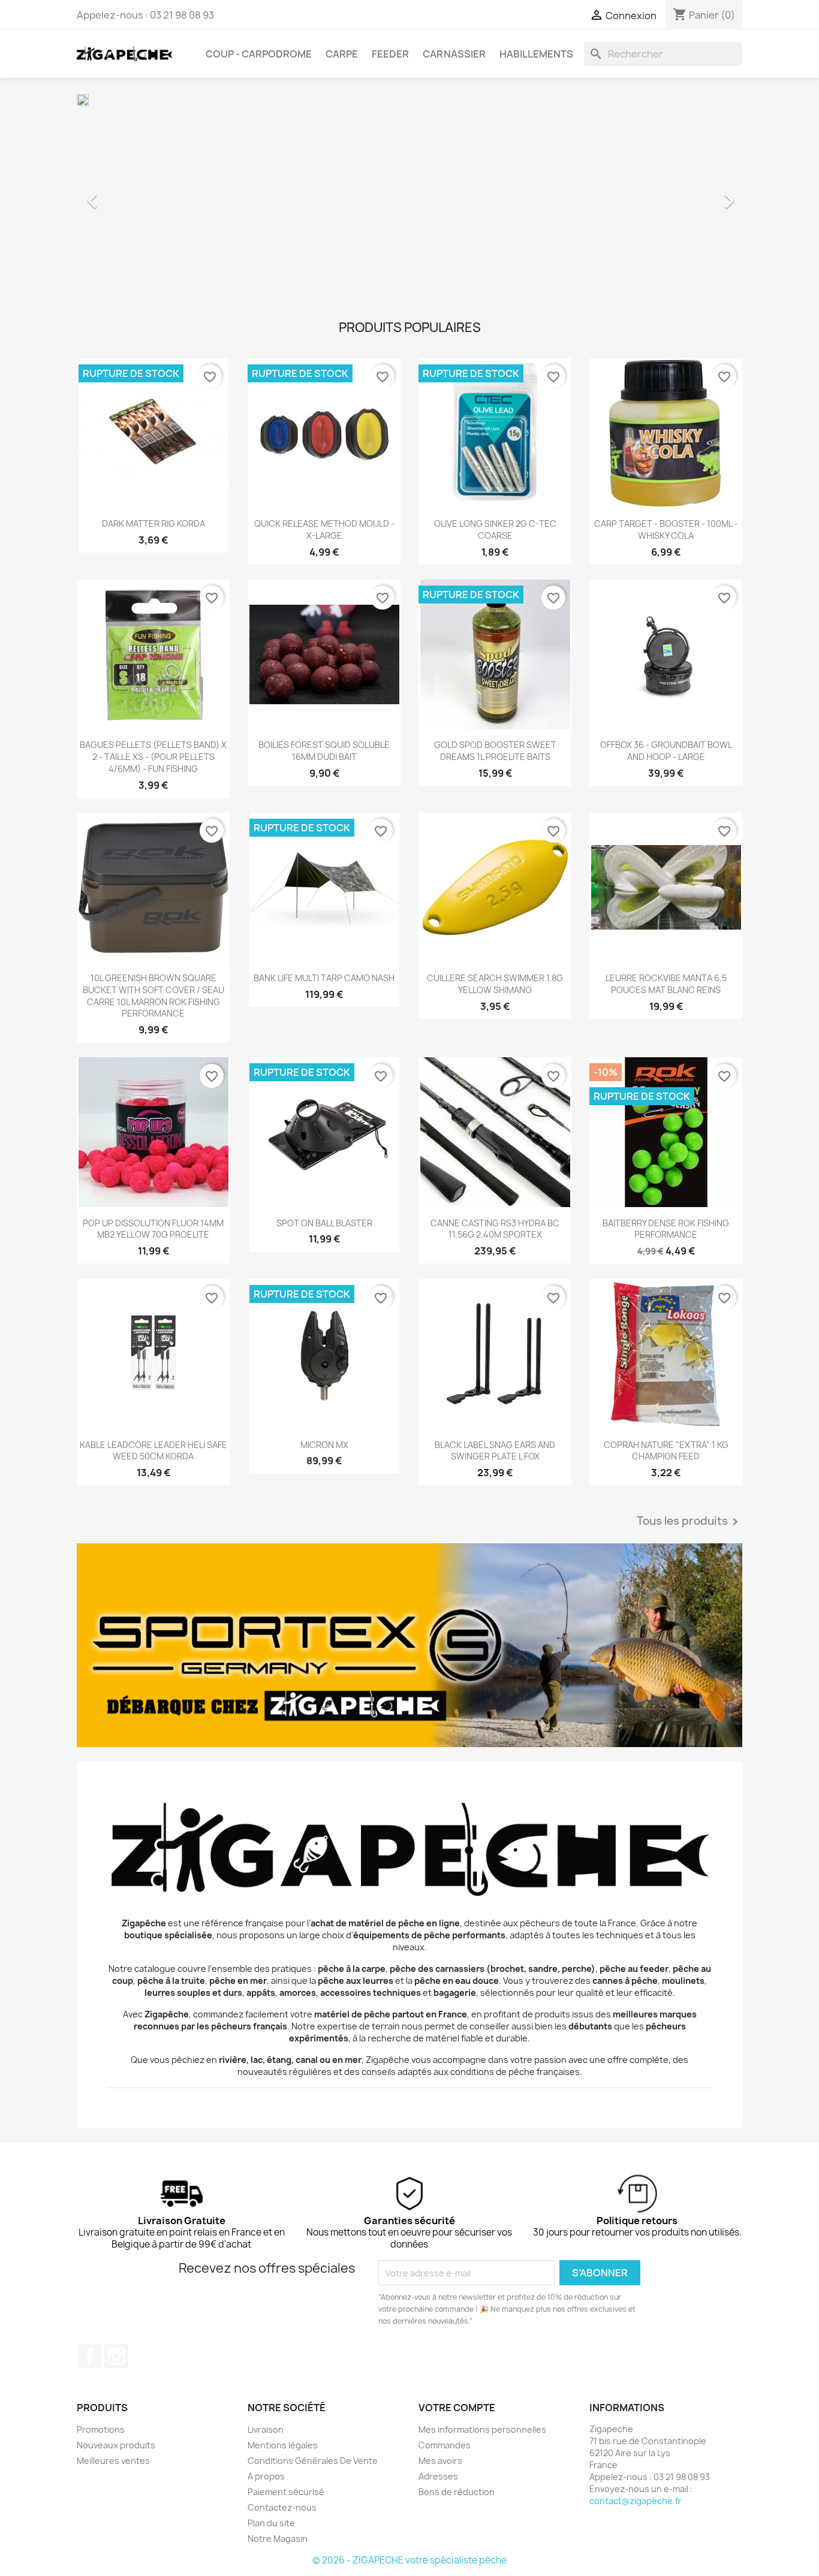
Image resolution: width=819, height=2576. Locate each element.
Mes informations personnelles (482, 2429)
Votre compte (457, 2408)
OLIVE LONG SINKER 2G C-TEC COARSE (495, 530)
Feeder (390, 54)
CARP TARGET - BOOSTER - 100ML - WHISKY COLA (666, 530)
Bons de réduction (457, 2492)
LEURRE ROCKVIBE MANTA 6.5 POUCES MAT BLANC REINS (666, 984)
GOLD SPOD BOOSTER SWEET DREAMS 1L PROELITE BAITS (495, 751)
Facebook (90, 2356)
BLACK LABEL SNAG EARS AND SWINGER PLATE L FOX (495, 1451)
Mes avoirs (440, 2461)
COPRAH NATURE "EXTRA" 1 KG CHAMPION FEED (666, 1451)
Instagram (116, 2356)
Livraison (266, 2429)
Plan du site (271, 2523)
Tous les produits (689, 1522)
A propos (266, 2476)
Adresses (438, 2476)
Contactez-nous (282, 2507)
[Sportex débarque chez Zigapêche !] (409, 1645)
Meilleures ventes (113, 2461)
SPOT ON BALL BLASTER (324, 1223)
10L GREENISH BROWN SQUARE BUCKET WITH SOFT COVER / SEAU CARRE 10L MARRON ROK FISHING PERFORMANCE (153, 996)
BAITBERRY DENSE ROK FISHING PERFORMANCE (666, 1229)
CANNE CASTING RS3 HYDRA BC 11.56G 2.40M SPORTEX (495, 1229)
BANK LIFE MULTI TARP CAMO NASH (324, 978)
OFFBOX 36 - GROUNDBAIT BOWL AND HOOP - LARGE (666, 751)
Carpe (342, 54)
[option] (409, 195)
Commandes (445, 2445)
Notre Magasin (278, 2539)
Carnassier (454, 54)
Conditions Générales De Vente (313, 2461)
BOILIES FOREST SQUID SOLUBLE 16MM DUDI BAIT (324, 751)
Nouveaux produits (116, 2445)
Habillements (536, 54)
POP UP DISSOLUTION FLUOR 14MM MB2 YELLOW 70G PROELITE (153, 1229)
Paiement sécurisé (286, 2492)
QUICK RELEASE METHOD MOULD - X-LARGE (324, 530)
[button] (127, 195)
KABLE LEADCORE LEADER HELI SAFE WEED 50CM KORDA (153, 1451)
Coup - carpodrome (259, 54)
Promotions (101, 2429)
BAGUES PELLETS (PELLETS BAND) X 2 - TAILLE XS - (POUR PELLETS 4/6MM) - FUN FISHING (153, 757)
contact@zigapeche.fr (636, 2501)
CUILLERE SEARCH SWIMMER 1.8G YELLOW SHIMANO (495, 984)
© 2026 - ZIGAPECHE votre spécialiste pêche (409, 2560)
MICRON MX (324, 1445)
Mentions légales (283, 2445)
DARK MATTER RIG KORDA (153, 524)
